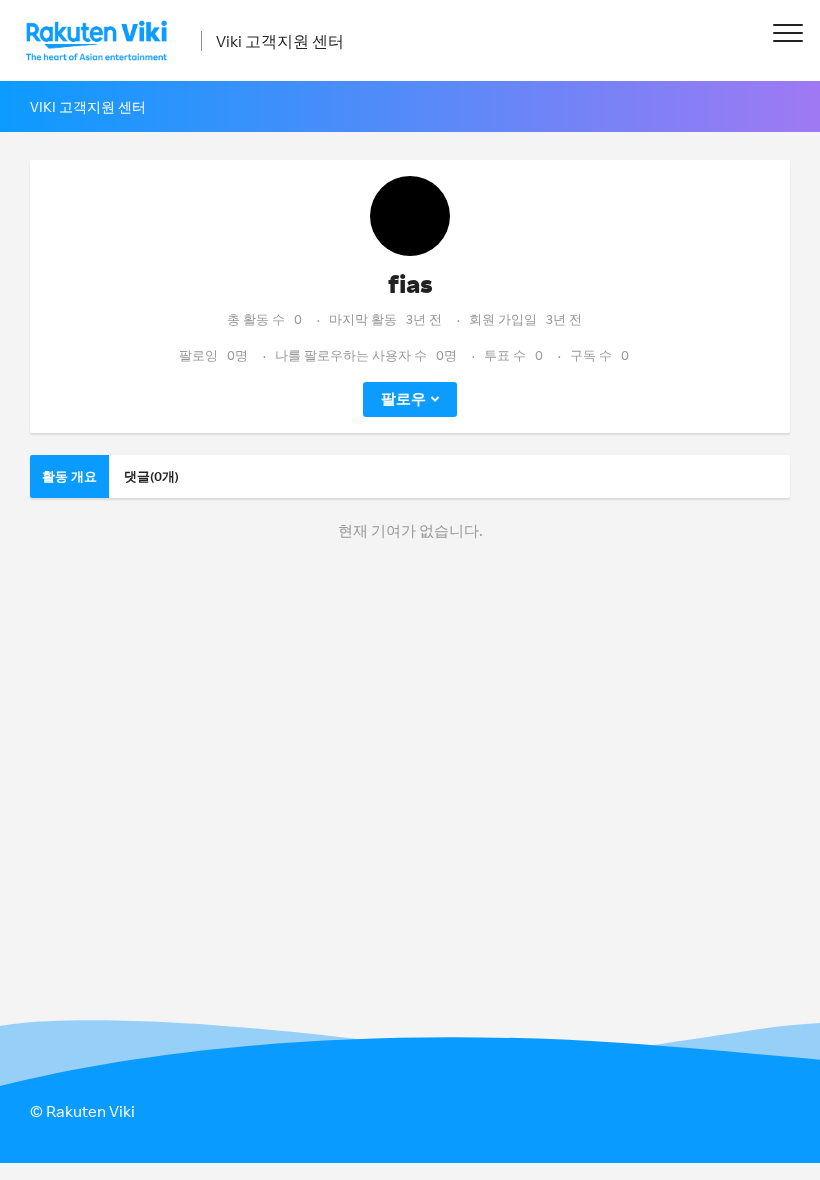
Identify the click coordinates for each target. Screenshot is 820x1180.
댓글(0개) (151, 476)
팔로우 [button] (403, 398)
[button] (787, 32)
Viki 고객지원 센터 (280, 41)
